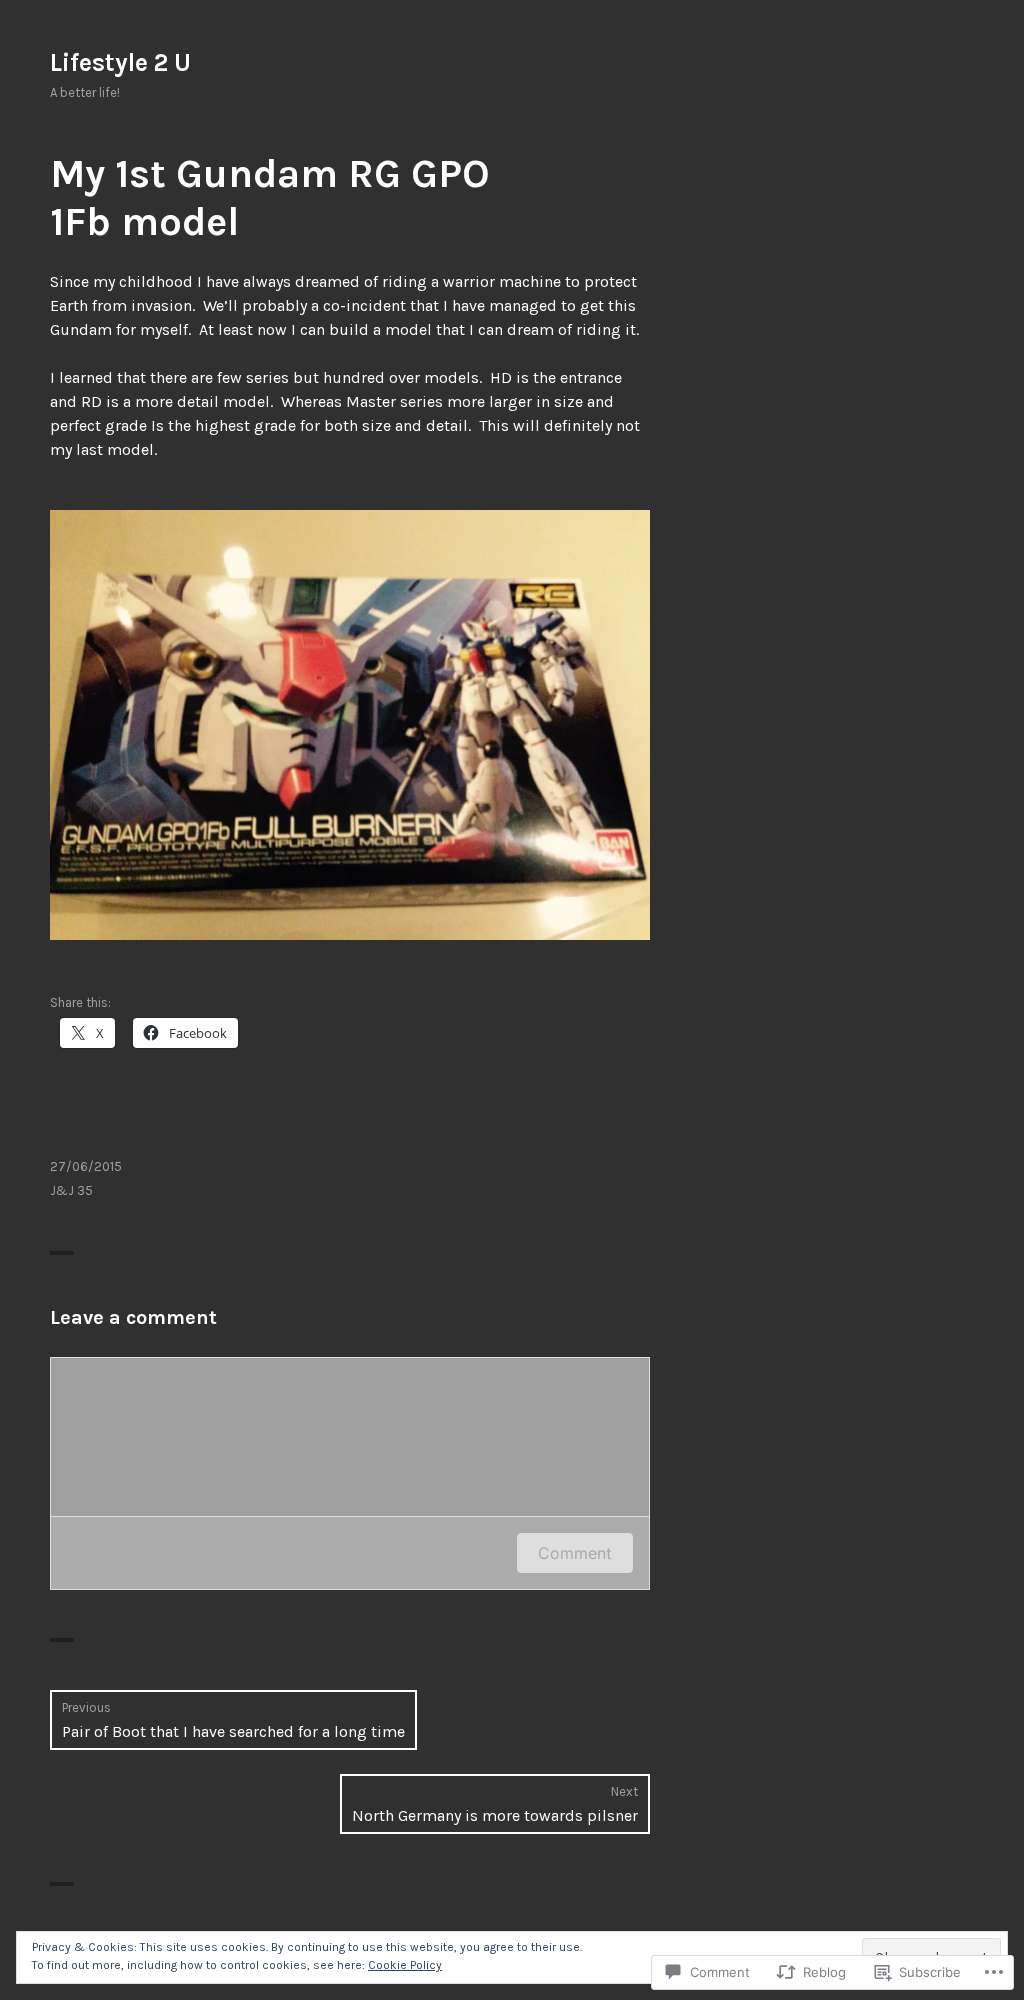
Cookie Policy (405, 1965)
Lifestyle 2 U (120, 62)
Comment (575, 1553)
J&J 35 (71, 1190)
